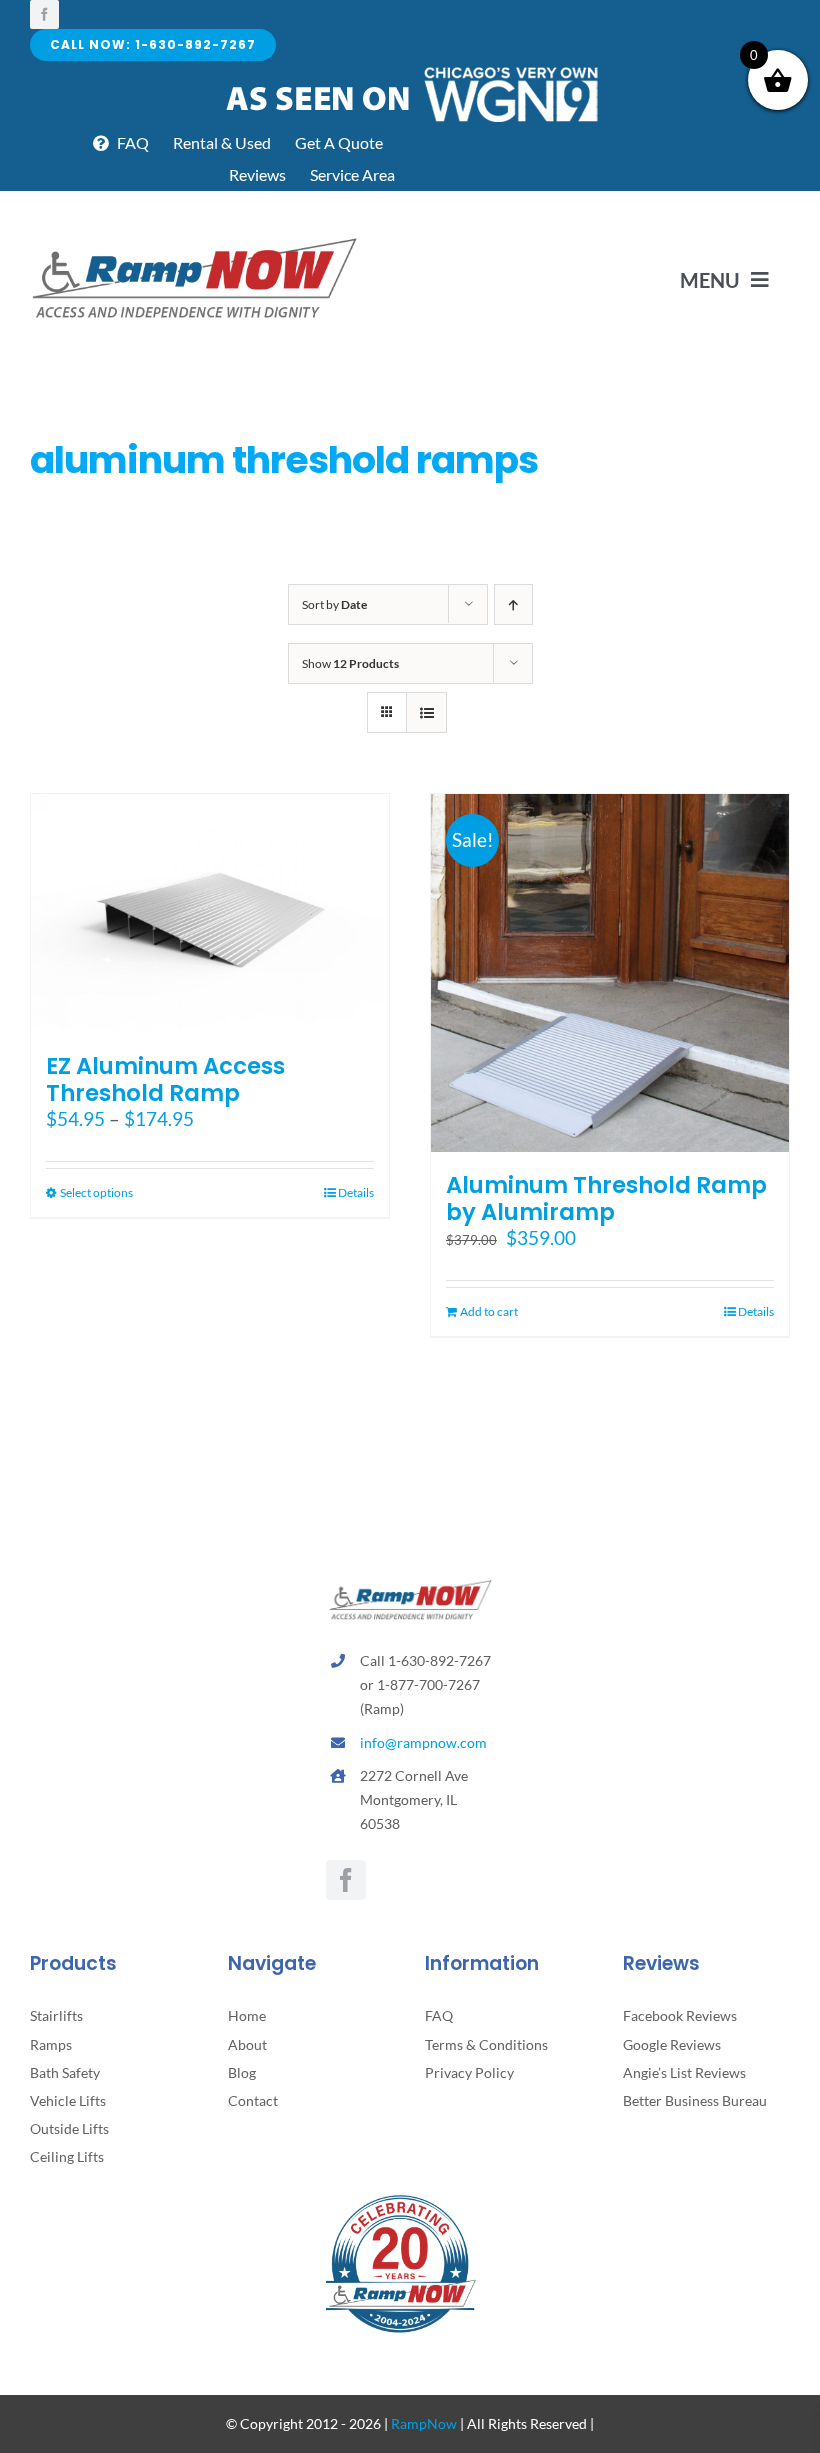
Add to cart (489, 1311)
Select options (96, 1192)
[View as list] (426, 712)
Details (356, 1192)
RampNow (424, 2423)
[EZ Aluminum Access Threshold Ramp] (210, 913)
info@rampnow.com (423, 1742)
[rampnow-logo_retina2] (195, 240)
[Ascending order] (513, 604)
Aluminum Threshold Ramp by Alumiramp (606, 1198)
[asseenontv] (410, 70)
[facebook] (44, 14)
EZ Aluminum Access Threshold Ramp (165, 1079)
